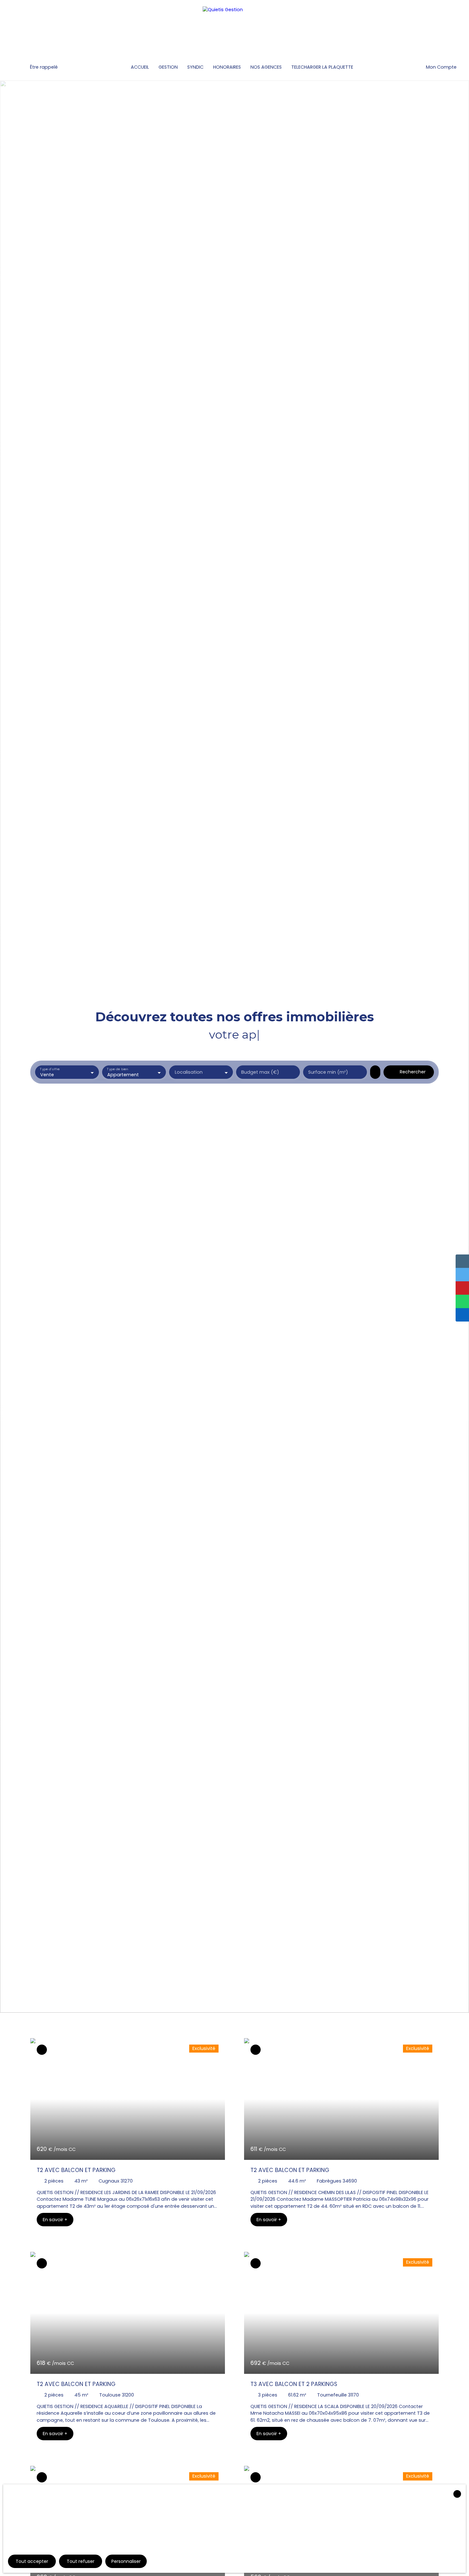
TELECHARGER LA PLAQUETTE (322, 67)
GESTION (168, 67)
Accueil (140, 67)
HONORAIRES (227, 67)
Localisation (189, 1072)
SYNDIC (195, 67)
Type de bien (117, 1069)
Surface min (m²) (328, 1072)
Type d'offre (50, 1069)
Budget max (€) (260, 1072)
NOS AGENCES (266, 67)
